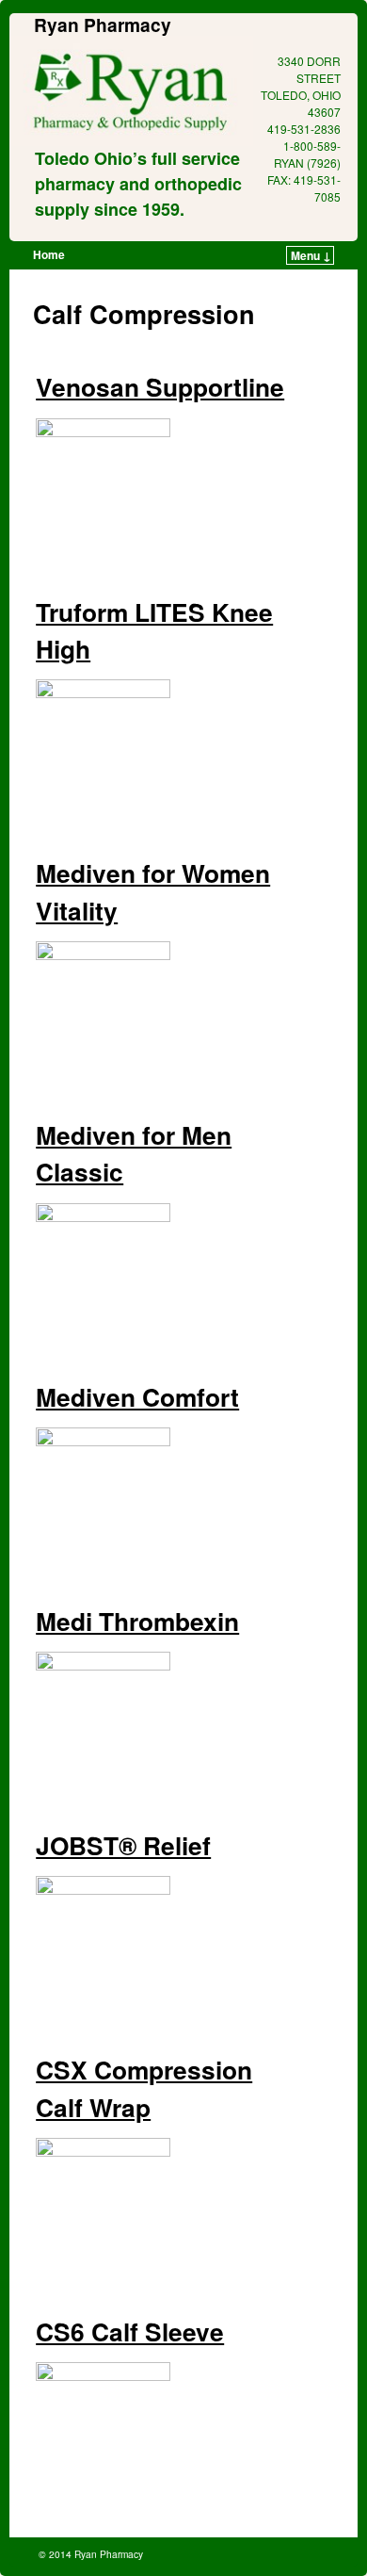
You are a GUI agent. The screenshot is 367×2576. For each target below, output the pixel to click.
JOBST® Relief (123, 1845)
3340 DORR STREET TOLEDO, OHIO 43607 (301, 86)
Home (49, 254)
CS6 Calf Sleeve (130, 2331)
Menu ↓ (311, 255)
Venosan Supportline (160, 386)
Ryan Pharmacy (103, 24)
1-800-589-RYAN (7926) (307, 154)
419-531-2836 (304, 129)
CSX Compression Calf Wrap (144, 2087)
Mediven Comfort (137, 1396)
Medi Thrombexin (137, 1621)
